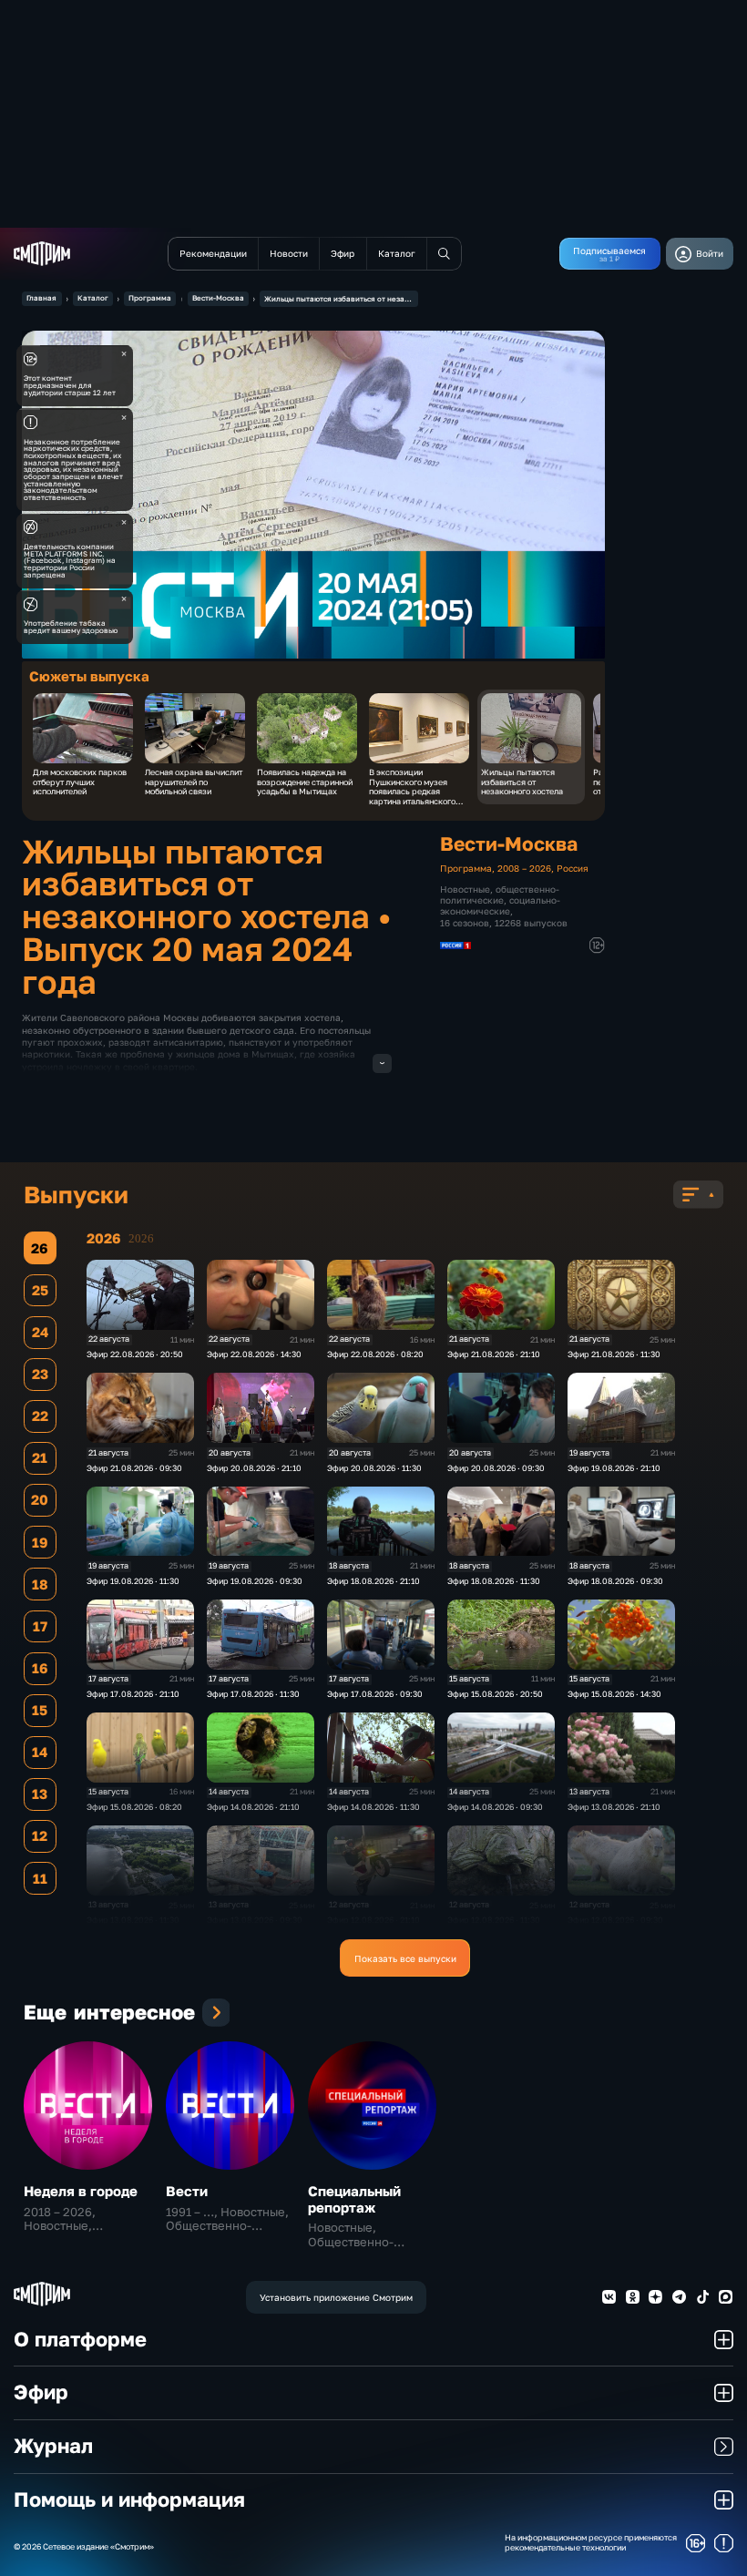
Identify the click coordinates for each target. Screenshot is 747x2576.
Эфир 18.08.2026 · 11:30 (494, 1581)
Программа (150, 298)
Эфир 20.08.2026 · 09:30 (496, 1468)
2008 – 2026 (524, 868)
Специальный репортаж (354, 2199)
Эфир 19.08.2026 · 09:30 (255, 1581)
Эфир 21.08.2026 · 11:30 (614, 1354)
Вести (187, 2191)
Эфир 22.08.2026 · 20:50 (135, 1354)
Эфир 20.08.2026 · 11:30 (374, 1468)
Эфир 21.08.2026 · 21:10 (494, 1354)
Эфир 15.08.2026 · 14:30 (614, 1694)
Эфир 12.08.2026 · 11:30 (494, 1920)
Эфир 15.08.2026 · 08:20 (134, 1807)
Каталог (93, 298)
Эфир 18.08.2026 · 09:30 (615, 1581)
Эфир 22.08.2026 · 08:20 (375, 1354)
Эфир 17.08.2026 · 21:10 (133, 1694)
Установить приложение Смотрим (336, 2297)
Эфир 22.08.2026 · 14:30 (254, 1354)
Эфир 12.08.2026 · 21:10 (373, 1920)
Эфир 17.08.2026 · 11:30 (253, 1694)
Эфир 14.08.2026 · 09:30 (495, 1807)
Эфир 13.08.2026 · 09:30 (255, 1920)
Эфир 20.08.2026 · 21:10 (254, 1468)
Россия (573, 868)
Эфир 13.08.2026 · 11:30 (133, 1920)
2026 (141, 1239)
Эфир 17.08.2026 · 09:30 (375, 1694)
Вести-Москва (218, 298)
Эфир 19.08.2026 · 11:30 (133, 1581)
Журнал (53, 2446)
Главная (41, 298)
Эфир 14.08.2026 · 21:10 (253, 1807)
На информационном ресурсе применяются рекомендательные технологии (591, 2543)
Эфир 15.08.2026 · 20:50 (495, 1694)
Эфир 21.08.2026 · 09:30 (134, 1468)
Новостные (465, 889)
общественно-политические (500, 894)
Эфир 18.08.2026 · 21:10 (373, 1581)
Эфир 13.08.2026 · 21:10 (614, 1807)
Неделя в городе (81, 2191)
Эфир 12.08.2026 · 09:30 (615, 1920)
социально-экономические (500, 905)
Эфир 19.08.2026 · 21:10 (614, 1468)
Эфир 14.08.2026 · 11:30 (373, 1807)
